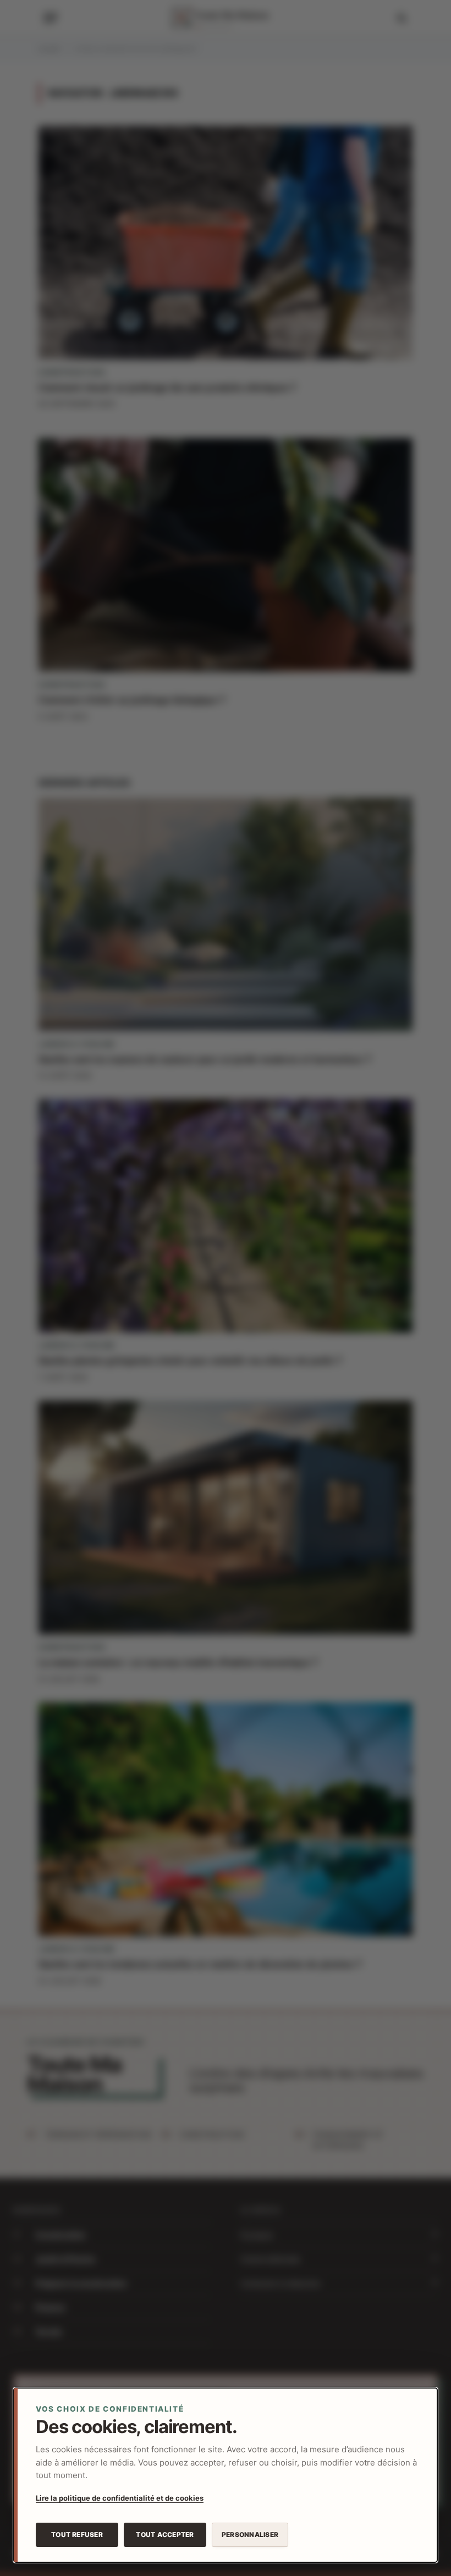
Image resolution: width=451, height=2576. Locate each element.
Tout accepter (165, 2534)
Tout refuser (77, 2534)
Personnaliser (250, 2534)
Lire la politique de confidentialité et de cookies (120, 2498)
